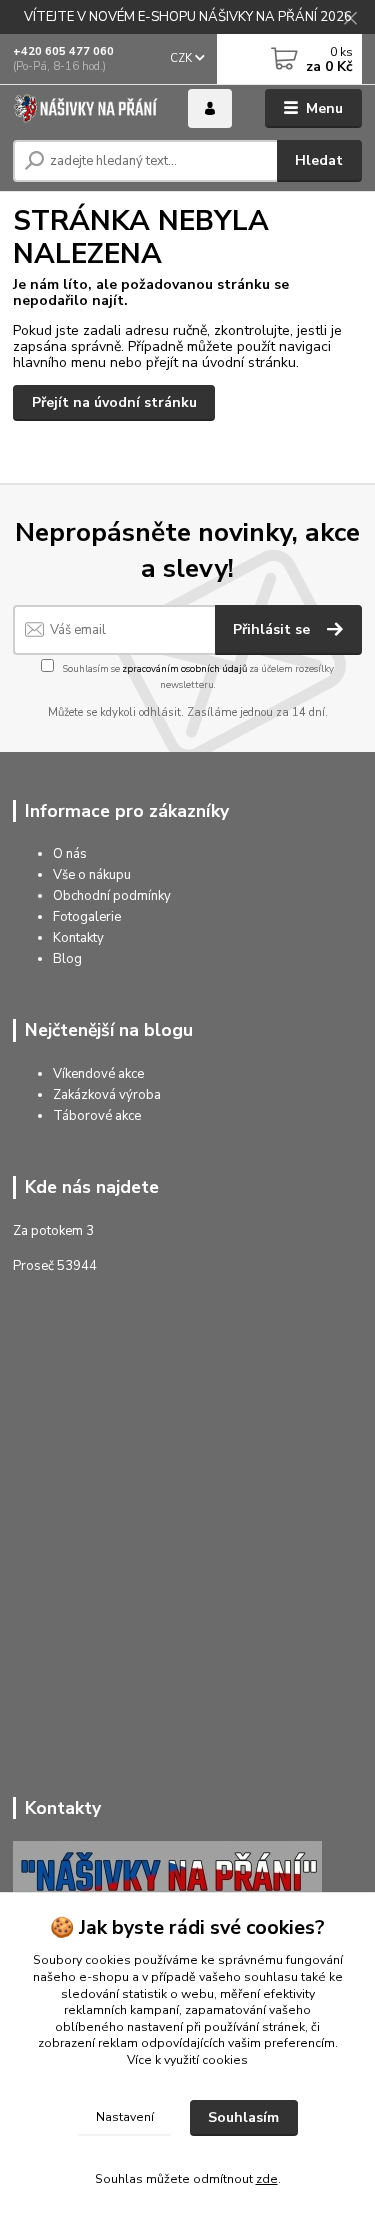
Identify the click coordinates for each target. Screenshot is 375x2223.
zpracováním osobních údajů (184, 668)
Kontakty (78, 938)
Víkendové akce (98, 1074)
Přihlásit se (273, 629)
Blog (67, 959)
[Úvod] (85, 108)
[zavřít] (350, 20)
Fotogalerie (87, 917)
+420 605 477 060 (63, 51)
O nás (70, 854)
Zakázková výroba (107, 1095)
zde (267, 2179)
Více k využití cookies (187, 2060)
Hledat (319, 160)
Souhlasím (243, 2117)
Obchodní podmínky (112, 896)
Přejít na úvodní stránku (114, 402)
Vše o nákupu (92, 875)
